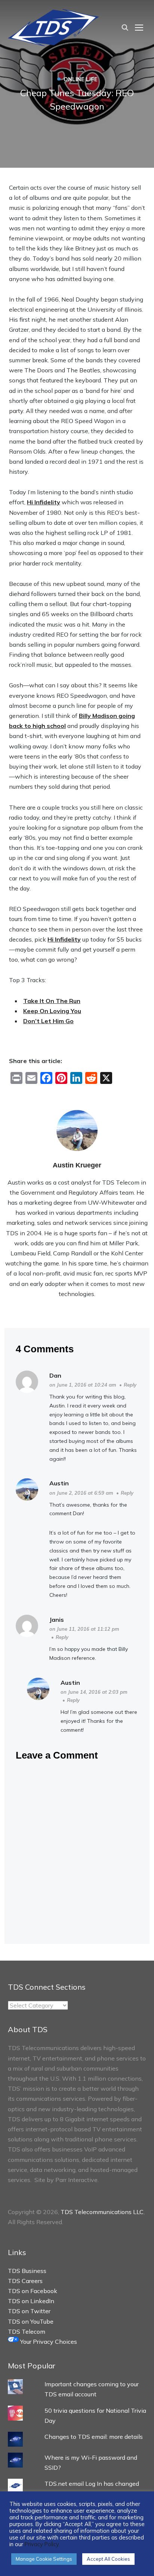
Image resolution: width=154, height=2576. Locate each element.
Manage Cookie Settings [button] (44, 2559)
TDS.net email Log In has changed (92, 2484)
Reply (130, 1385)
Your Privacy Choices (48, 2342)
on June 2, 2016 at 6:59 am (81, 1493)
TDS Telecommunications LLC (102, 2212)
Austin (59, 1483)
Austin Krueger (77, 1165)
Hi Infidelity (44, 502)
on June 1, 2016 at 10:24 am (83, 1385)
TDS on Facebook (33, 2291)
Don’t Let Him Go (48, 1021)
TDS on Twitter (29, 2311)
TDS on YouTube (31, 2321)
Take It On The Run (52, 1001)
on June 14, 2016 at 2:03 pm (94, 1692)
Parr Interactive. (77, 2180)
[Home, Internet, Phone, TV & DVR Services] (53, 27)
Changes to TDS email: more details (94, 2437)
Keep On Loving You (52, 1011)
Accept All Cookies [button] (108, 2559)
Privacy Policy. (42, 2544)
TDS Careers (25, 2281)
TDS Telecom (27, 2331)
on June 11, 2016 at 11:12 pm (84, 1629)
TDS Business (27, 2271)
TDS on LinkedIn (31, 2301)
